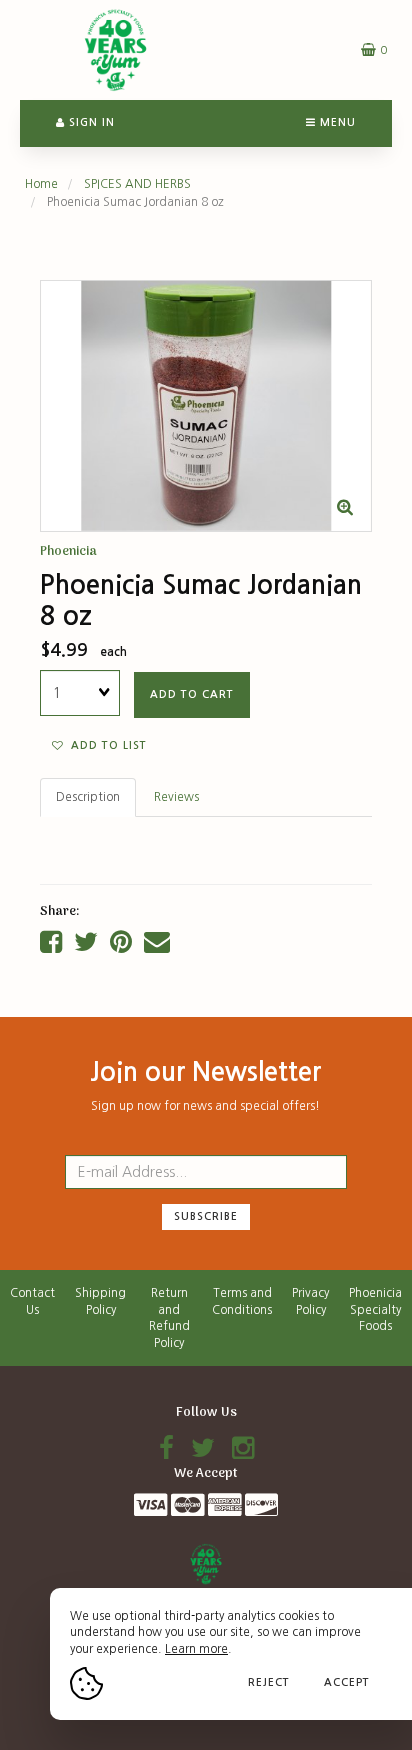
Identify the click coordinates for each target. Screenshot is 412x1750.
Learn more (196, 1649)
